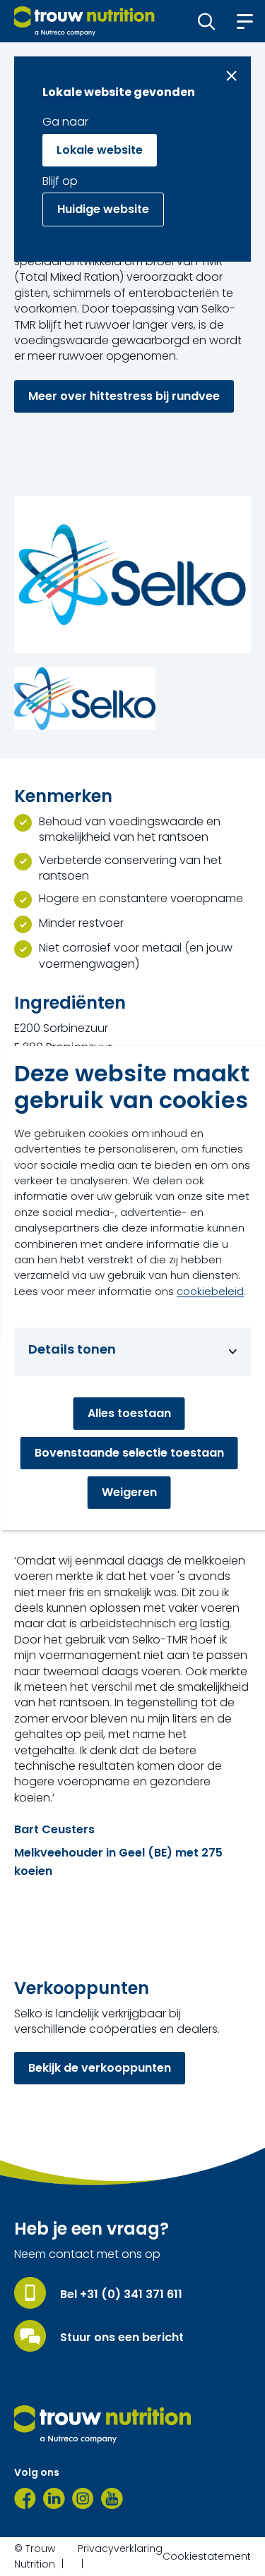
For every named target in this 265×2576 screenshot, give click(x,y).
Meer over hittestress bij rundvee (124, 396)
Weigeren (129, 1492)
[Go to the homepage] (102, 2424)
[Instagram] (83, 2498)
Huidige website (103, 209)
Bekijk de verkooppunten (100, 2068)
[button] (207, 21)
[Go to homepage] (84, 21)
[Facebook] (25, 2498)
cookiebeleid (210, 1291)
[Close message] (231, 76)
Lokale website (100, 150)
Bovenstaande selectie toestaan (129, 1453)
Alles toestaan (129, 1413)
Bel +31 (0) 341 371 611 (121, 2295)
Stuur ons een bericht (122, 2338)
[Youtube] (112, 2498)
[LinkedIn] (54, 2498)
